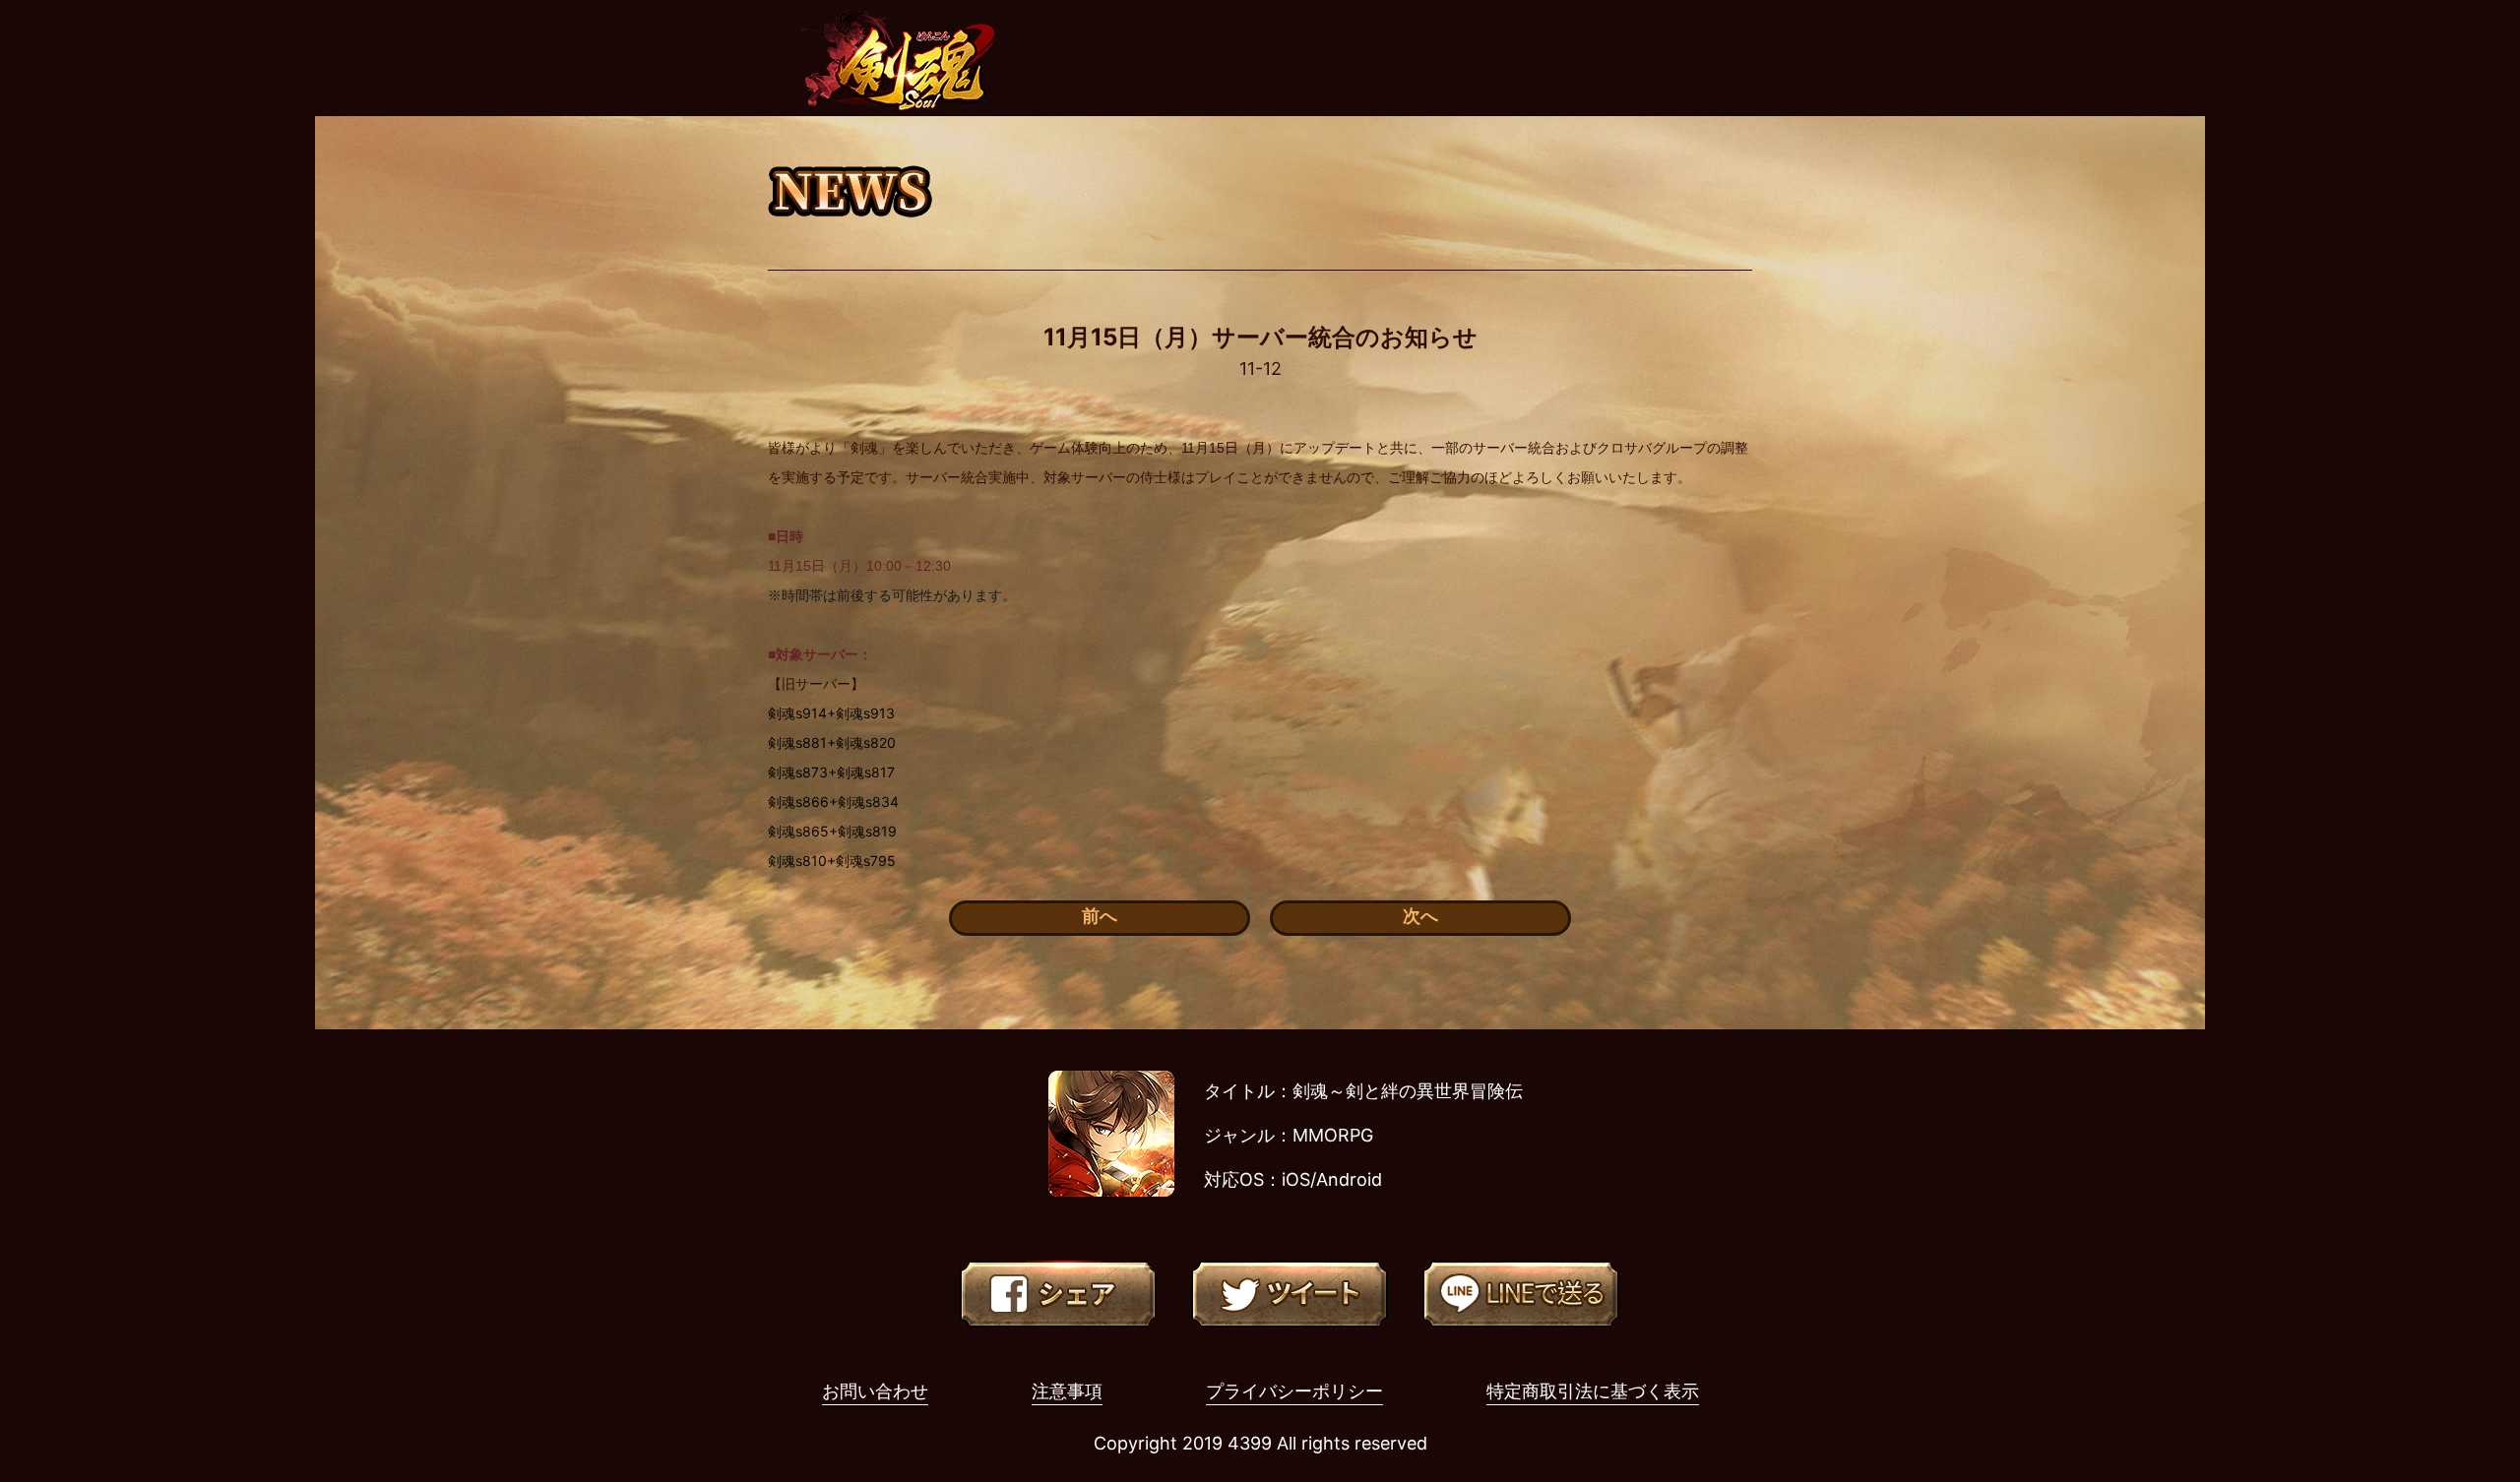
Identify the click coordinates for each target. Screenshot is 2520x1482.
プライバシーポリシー (1294, 1391)
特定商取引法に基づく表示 (1593, 1391)
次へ (1420, 916)
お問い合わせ (875, 1391)
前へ (1100, 916)
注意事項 (1067, 1391)
